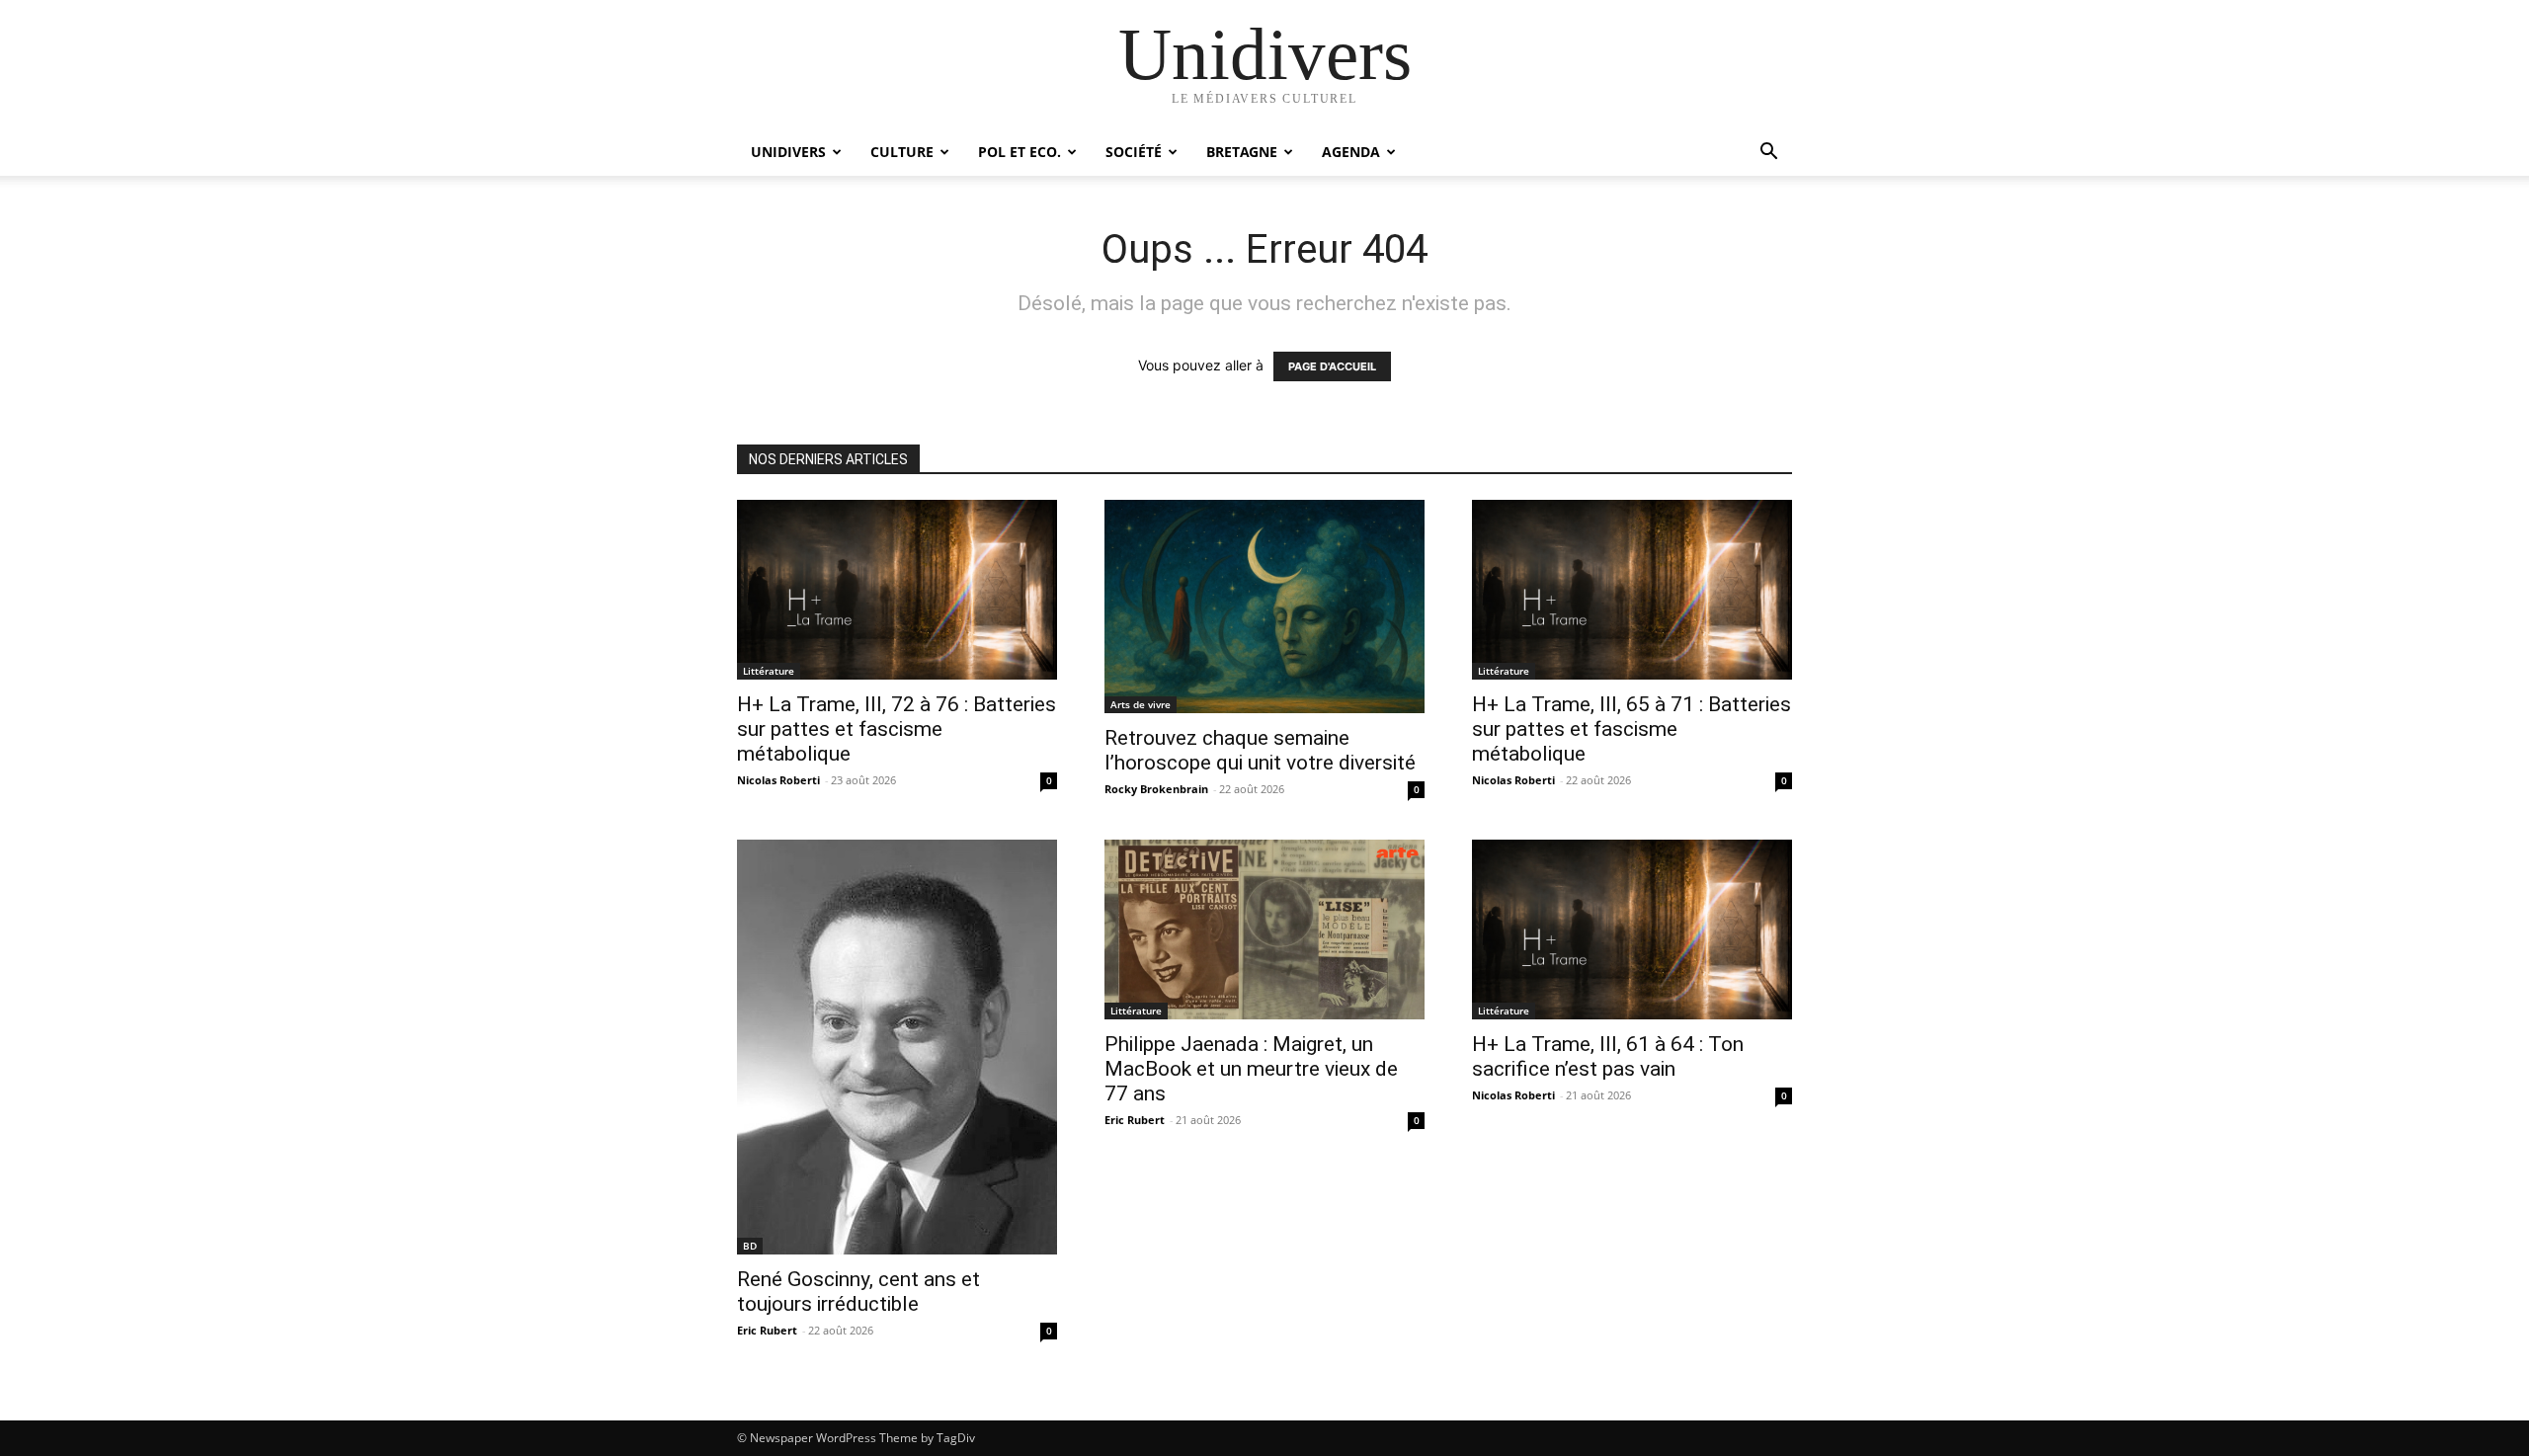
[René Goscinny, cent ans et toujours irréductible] (897, 1047)
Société (1134, 152)
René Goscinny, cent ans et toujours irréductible (858, 1292)
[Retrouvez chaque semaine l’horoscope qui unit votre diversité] (1264, 607)
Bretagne (1242, 152)
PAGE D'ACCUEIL (1332, 366)
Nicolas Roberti (778, 780)
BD (750, 1246)
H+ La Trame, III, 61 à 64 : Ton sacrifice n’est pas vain (1608, 1056)
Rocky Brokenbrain (1156, 789)
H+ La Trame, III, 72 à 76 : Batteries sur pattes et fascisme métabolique (897, 729)
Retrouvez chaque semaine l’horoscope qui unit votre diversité (1260, 750)
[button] (1768, 154)
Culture (902, 152)
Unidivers (788, 152)
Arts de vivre (1141, 704)
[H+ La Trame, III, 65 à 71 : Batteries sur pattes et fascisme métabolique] (1632, 590)
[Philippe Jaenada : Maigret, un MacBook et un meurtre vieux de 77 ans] (1264, 930)
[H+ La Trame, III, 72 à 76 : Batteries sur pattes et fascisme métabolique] (897, 590)
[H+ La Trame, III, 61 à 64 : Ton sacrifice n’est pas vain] (1632, 930)
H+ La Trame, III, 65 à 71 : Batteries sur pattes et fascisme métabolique (1632, 729)
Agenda (1351, 152)
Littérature (769, 671)
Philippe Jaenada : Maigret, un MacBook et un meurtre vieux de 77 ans (1251, 1069)
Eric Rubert (767, 1330)
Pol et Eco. (1020, 152)
